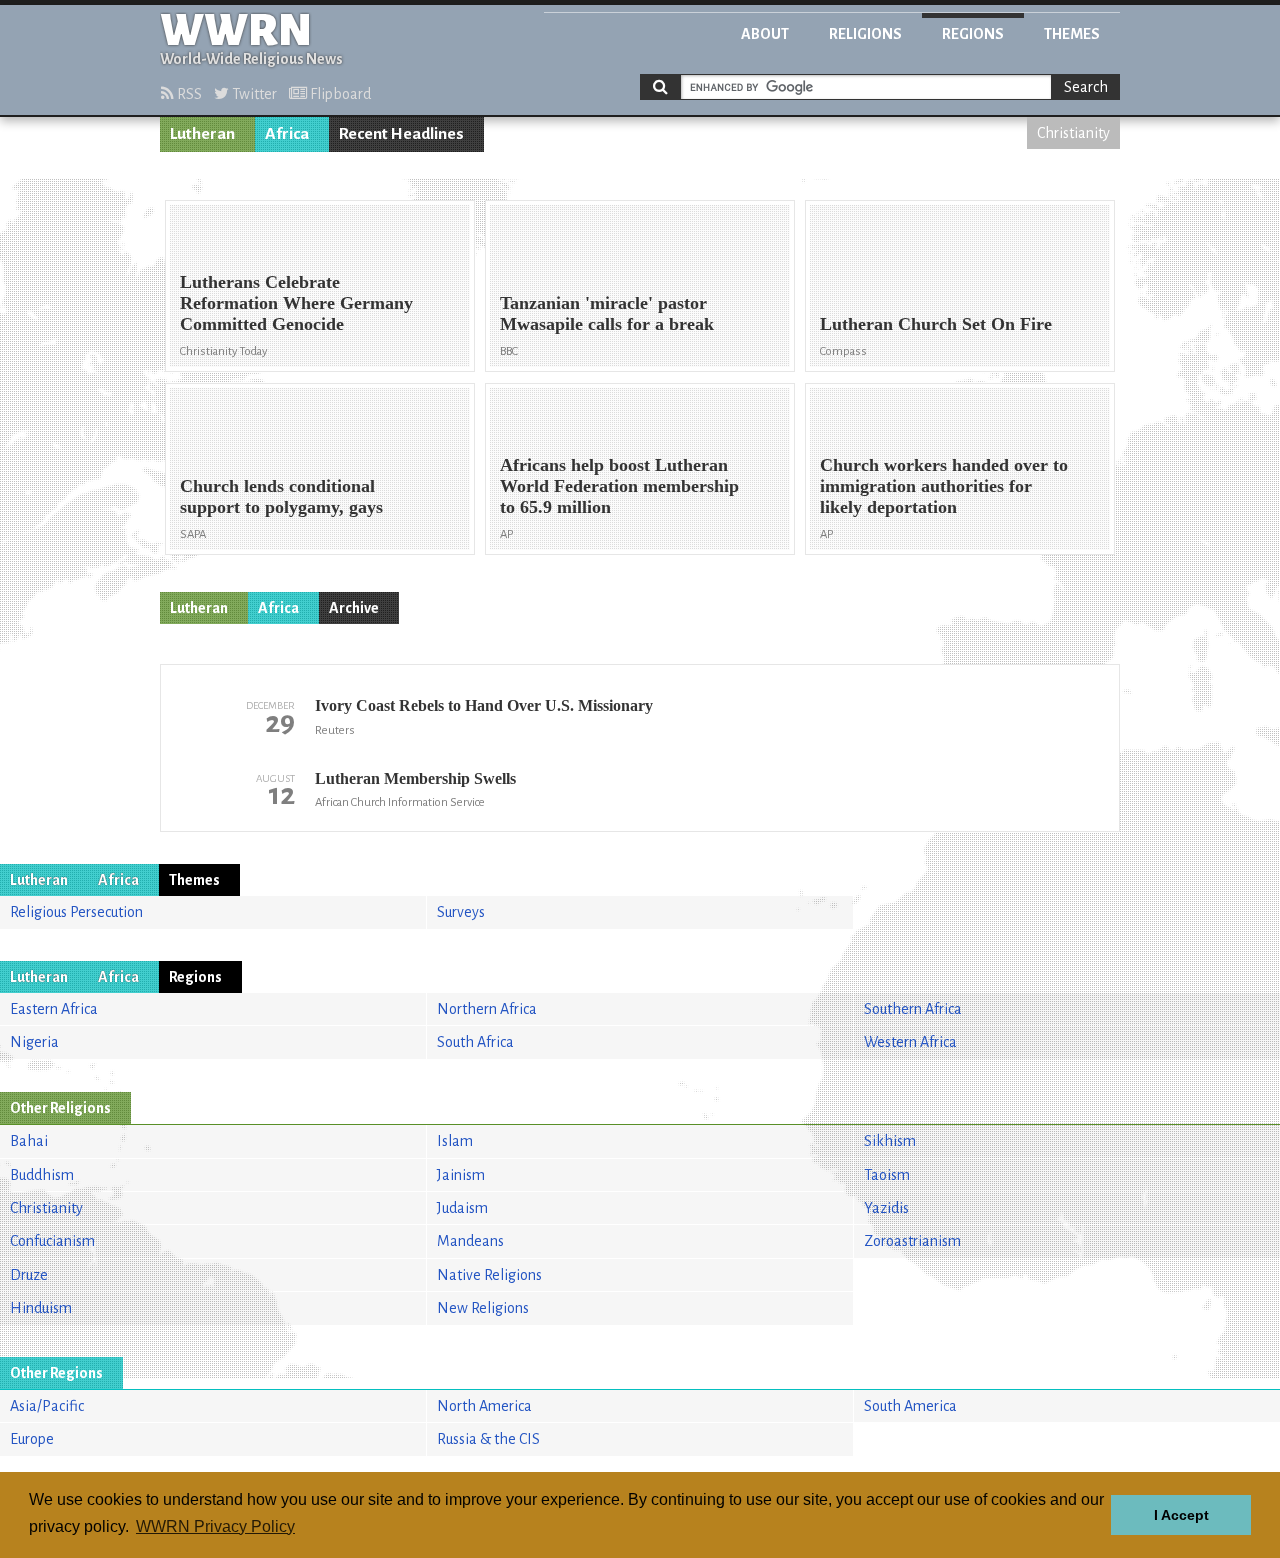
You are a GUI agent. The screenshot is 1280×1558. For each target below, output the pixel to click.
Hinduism (41, 1308)
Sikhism (890, 1141)
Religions (865, 34)
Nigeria (34, 1042)
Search (1086, 87)
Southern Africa (913, 1009)
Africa (287, 134)
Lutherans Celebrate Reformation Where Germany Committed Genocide (296, 303)
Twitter (253, 94)
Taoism (887, 1175)
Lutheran (202, 134)
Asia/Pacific (47, 1406)
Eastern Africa (54, 1009)
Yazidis (886, 1208)
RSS (188, 94)
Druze (29, 1275)
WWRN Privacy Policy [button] (215, 1526)
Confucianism (52, 1241)
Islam (455, 1141)
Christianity (1073, 133)
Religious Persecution (76, 912)
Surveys (461, 912)
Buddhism (42, 1175)
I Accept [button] (1181, 1515)
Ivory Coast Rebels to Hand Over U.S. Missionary (484, 705)
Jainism (461, 1175)
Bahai (29, 1141)
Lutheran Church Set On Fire (936, 324)
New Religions (483, 1308)
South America (910, 1406)
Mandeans (470, 1241)
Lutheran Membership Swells (415, 778)
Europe (32, 1439)
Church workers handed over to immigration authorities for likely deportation (944, 486)
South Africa (475, 1042)
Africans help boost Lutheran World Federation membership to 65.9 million (619, 486)
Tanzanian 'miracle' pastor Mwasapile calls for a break (607, 313)
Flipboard (339, 94)
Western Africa (910, 1042)
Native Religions (489, 1275)
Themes (1072, 34)
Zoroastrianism (912, 1241)
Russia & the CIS (488, 1439)
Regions (973, 34)
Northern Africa (487, 1009)
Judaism (462, 1208)
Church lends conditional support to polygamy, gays (281, 496)
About (765, 34)
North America (484, 1406)
